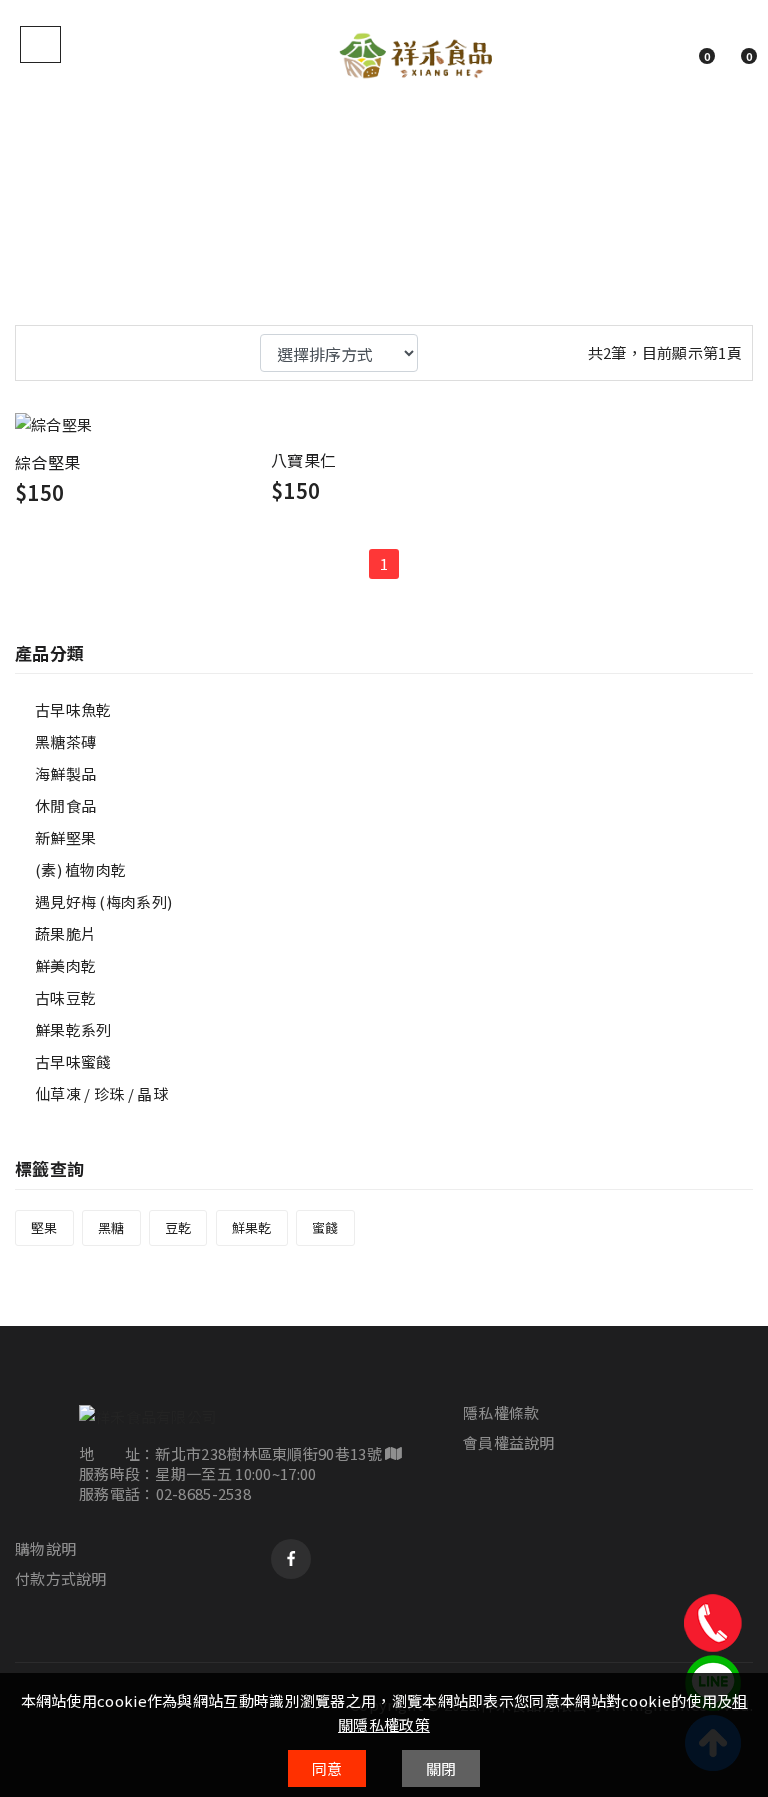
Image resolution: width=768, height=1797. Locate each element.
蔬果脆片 (65, 933)
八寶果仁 (303, 460)
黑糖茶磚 (65, 741)
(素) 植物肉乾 (80, 869)
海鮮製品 (65, 773)
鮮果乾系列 (73, 1029)
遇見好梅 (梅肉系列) (103, 901)
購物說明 (45, 1549)
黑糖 (111, 1227)
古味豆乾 (65, 997)
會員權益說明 (509, 1443)
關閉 (441, 1768)
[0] (685, 55)
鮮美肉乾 (65, 965)
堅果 (44, 1227)
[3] (36, 350)
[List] (69, 350)
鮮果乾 (252, 1227)
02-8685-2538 (204, 1493)
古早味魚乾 (73, 709)
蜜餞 (325, 1227)
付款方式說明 (61, 1579)
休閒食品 (65, 805)
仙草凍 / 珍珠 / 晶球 (101, 1093)
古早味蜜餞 (73, 1061)
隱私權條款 (501, 1413)
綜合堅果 (47, 462)
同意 (327, 1768)
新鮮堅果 (65, 837)
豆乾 (178, 1227)
